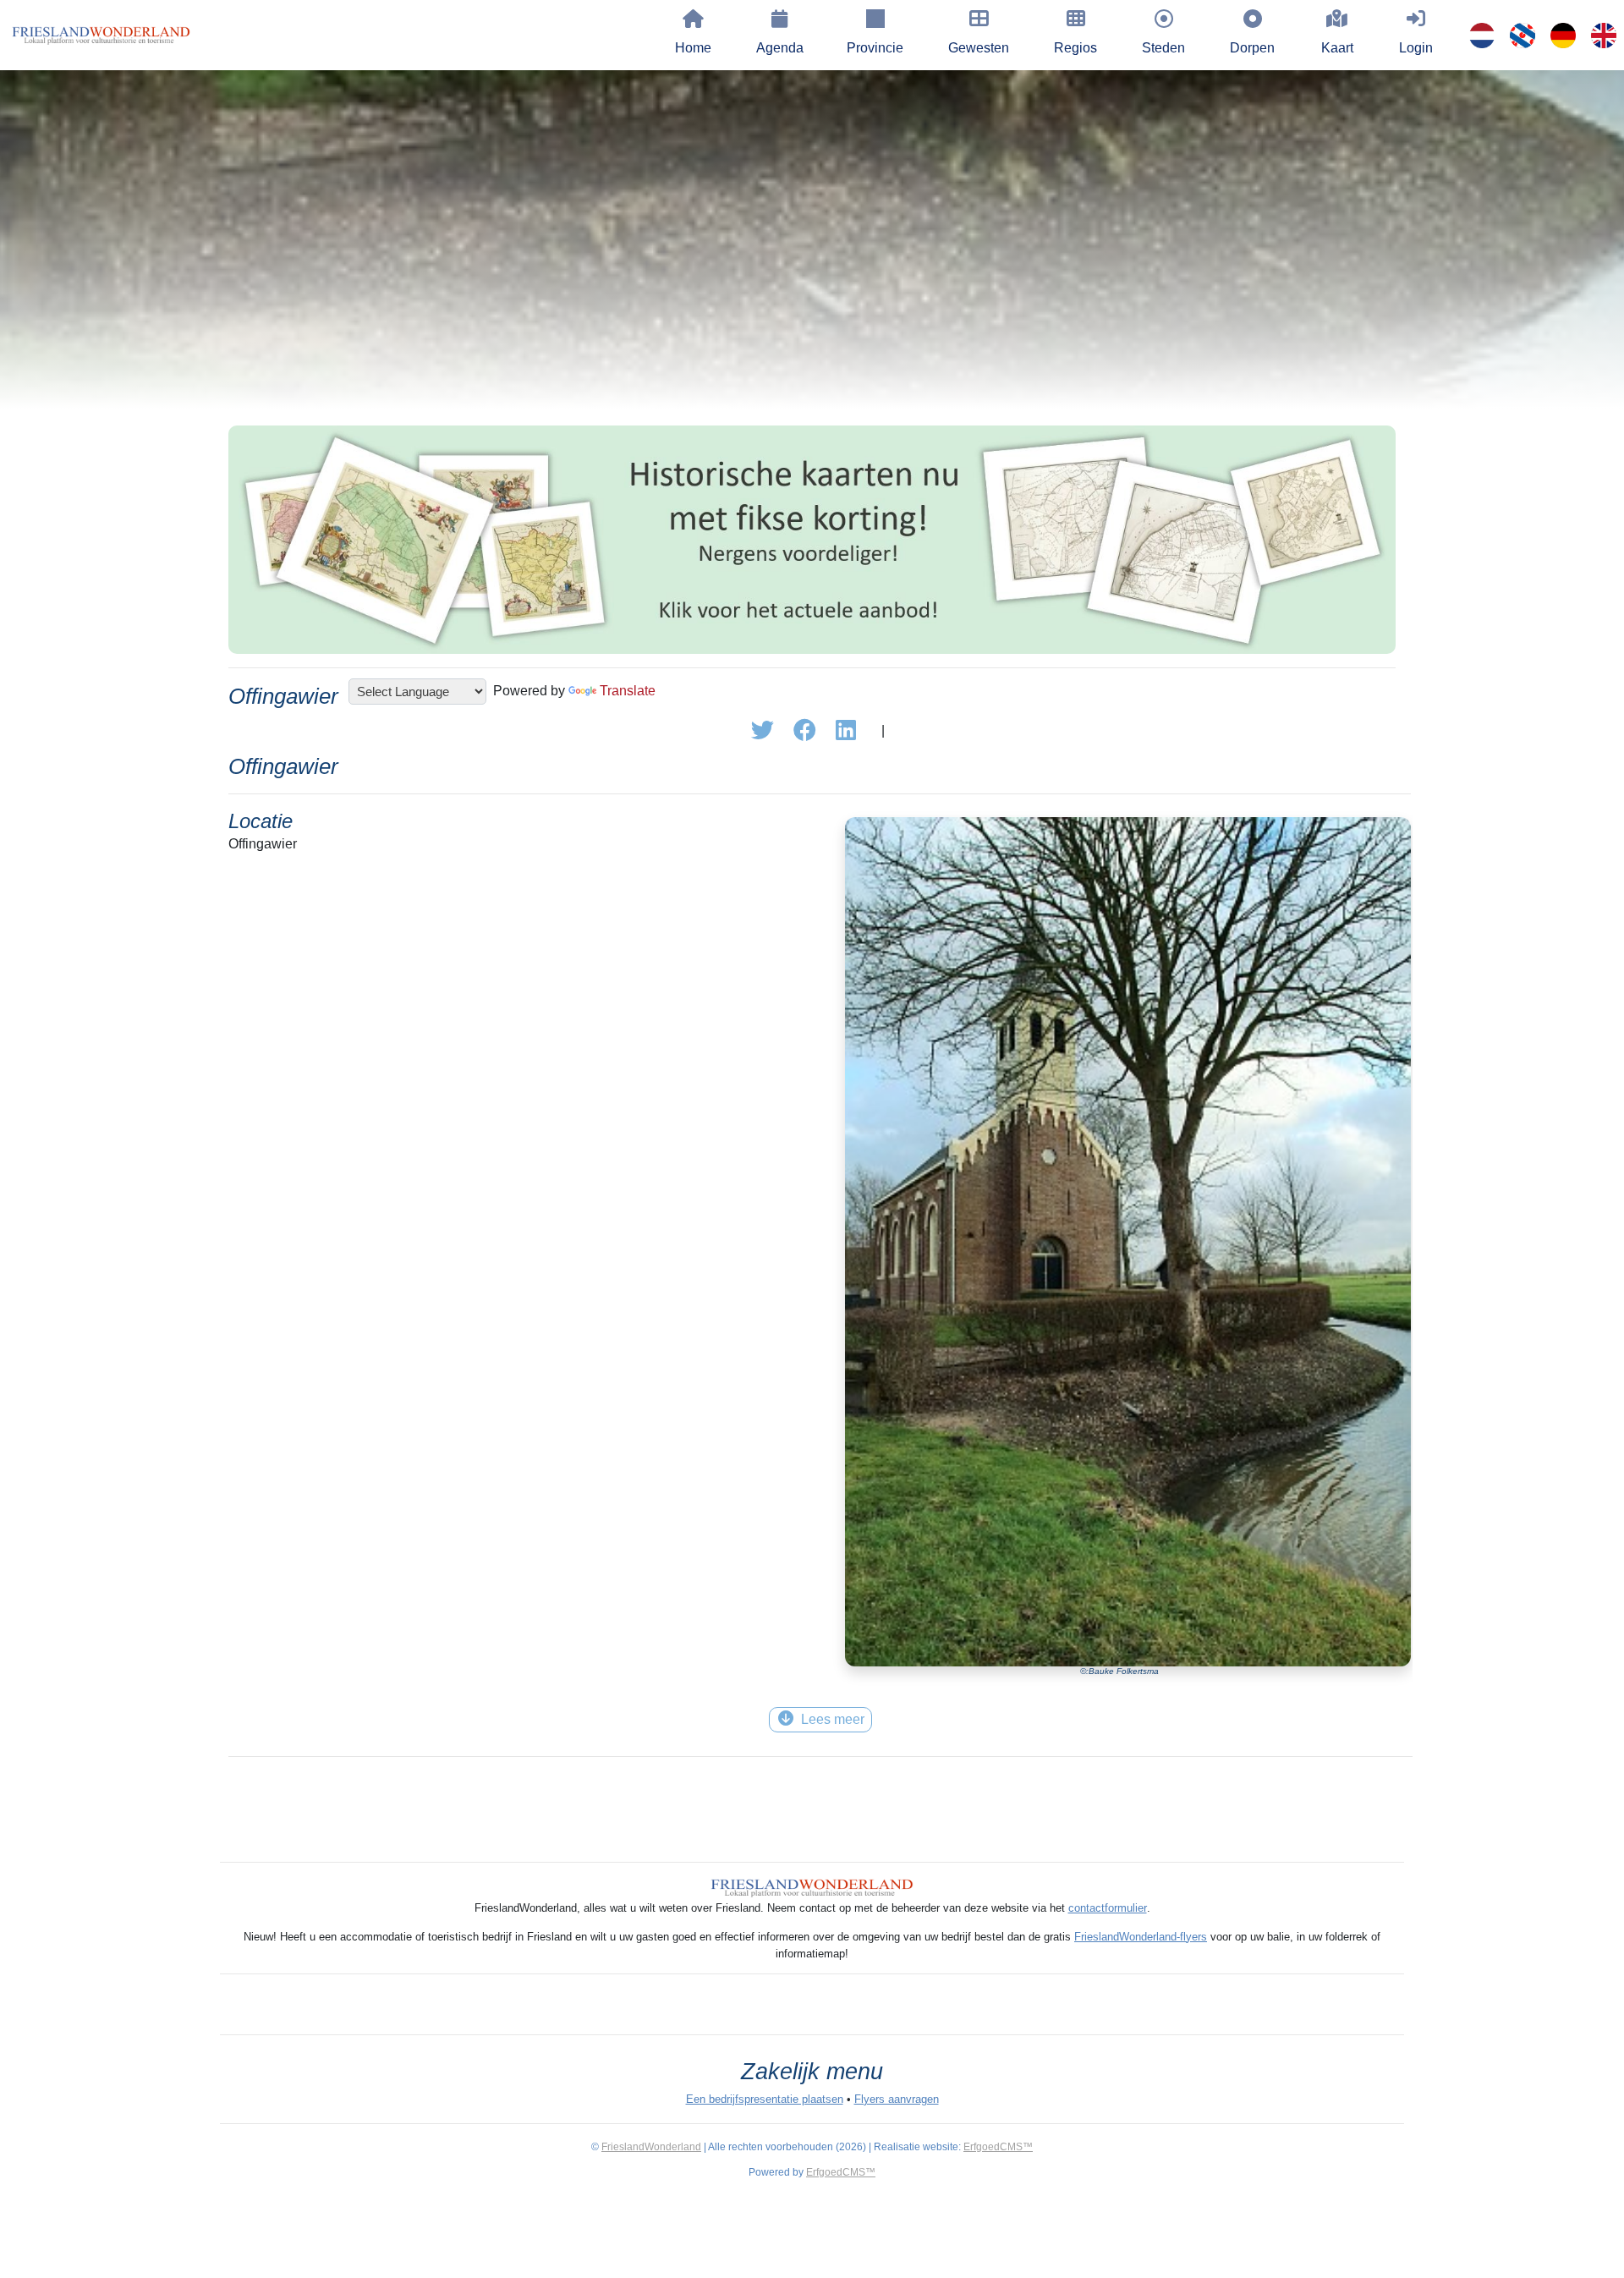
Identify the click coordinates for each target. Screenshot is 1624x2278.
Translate (628, 691)
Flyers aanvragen (897, 2099)
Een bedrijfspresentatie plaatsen (765, 2099)
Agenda (780, 48)
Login (1416, 48)
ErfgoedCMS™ (998, 2147)
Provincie (875, 48)
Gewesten (979, 48)
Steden (1163, 48)
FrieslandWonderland (651, 2147)
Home (693, 48)
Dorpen (1252, 48)
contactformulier (1108, 1908)
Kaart (1337, 48)
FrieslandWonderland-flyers (1141, 1937)
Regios (1075, 48)
